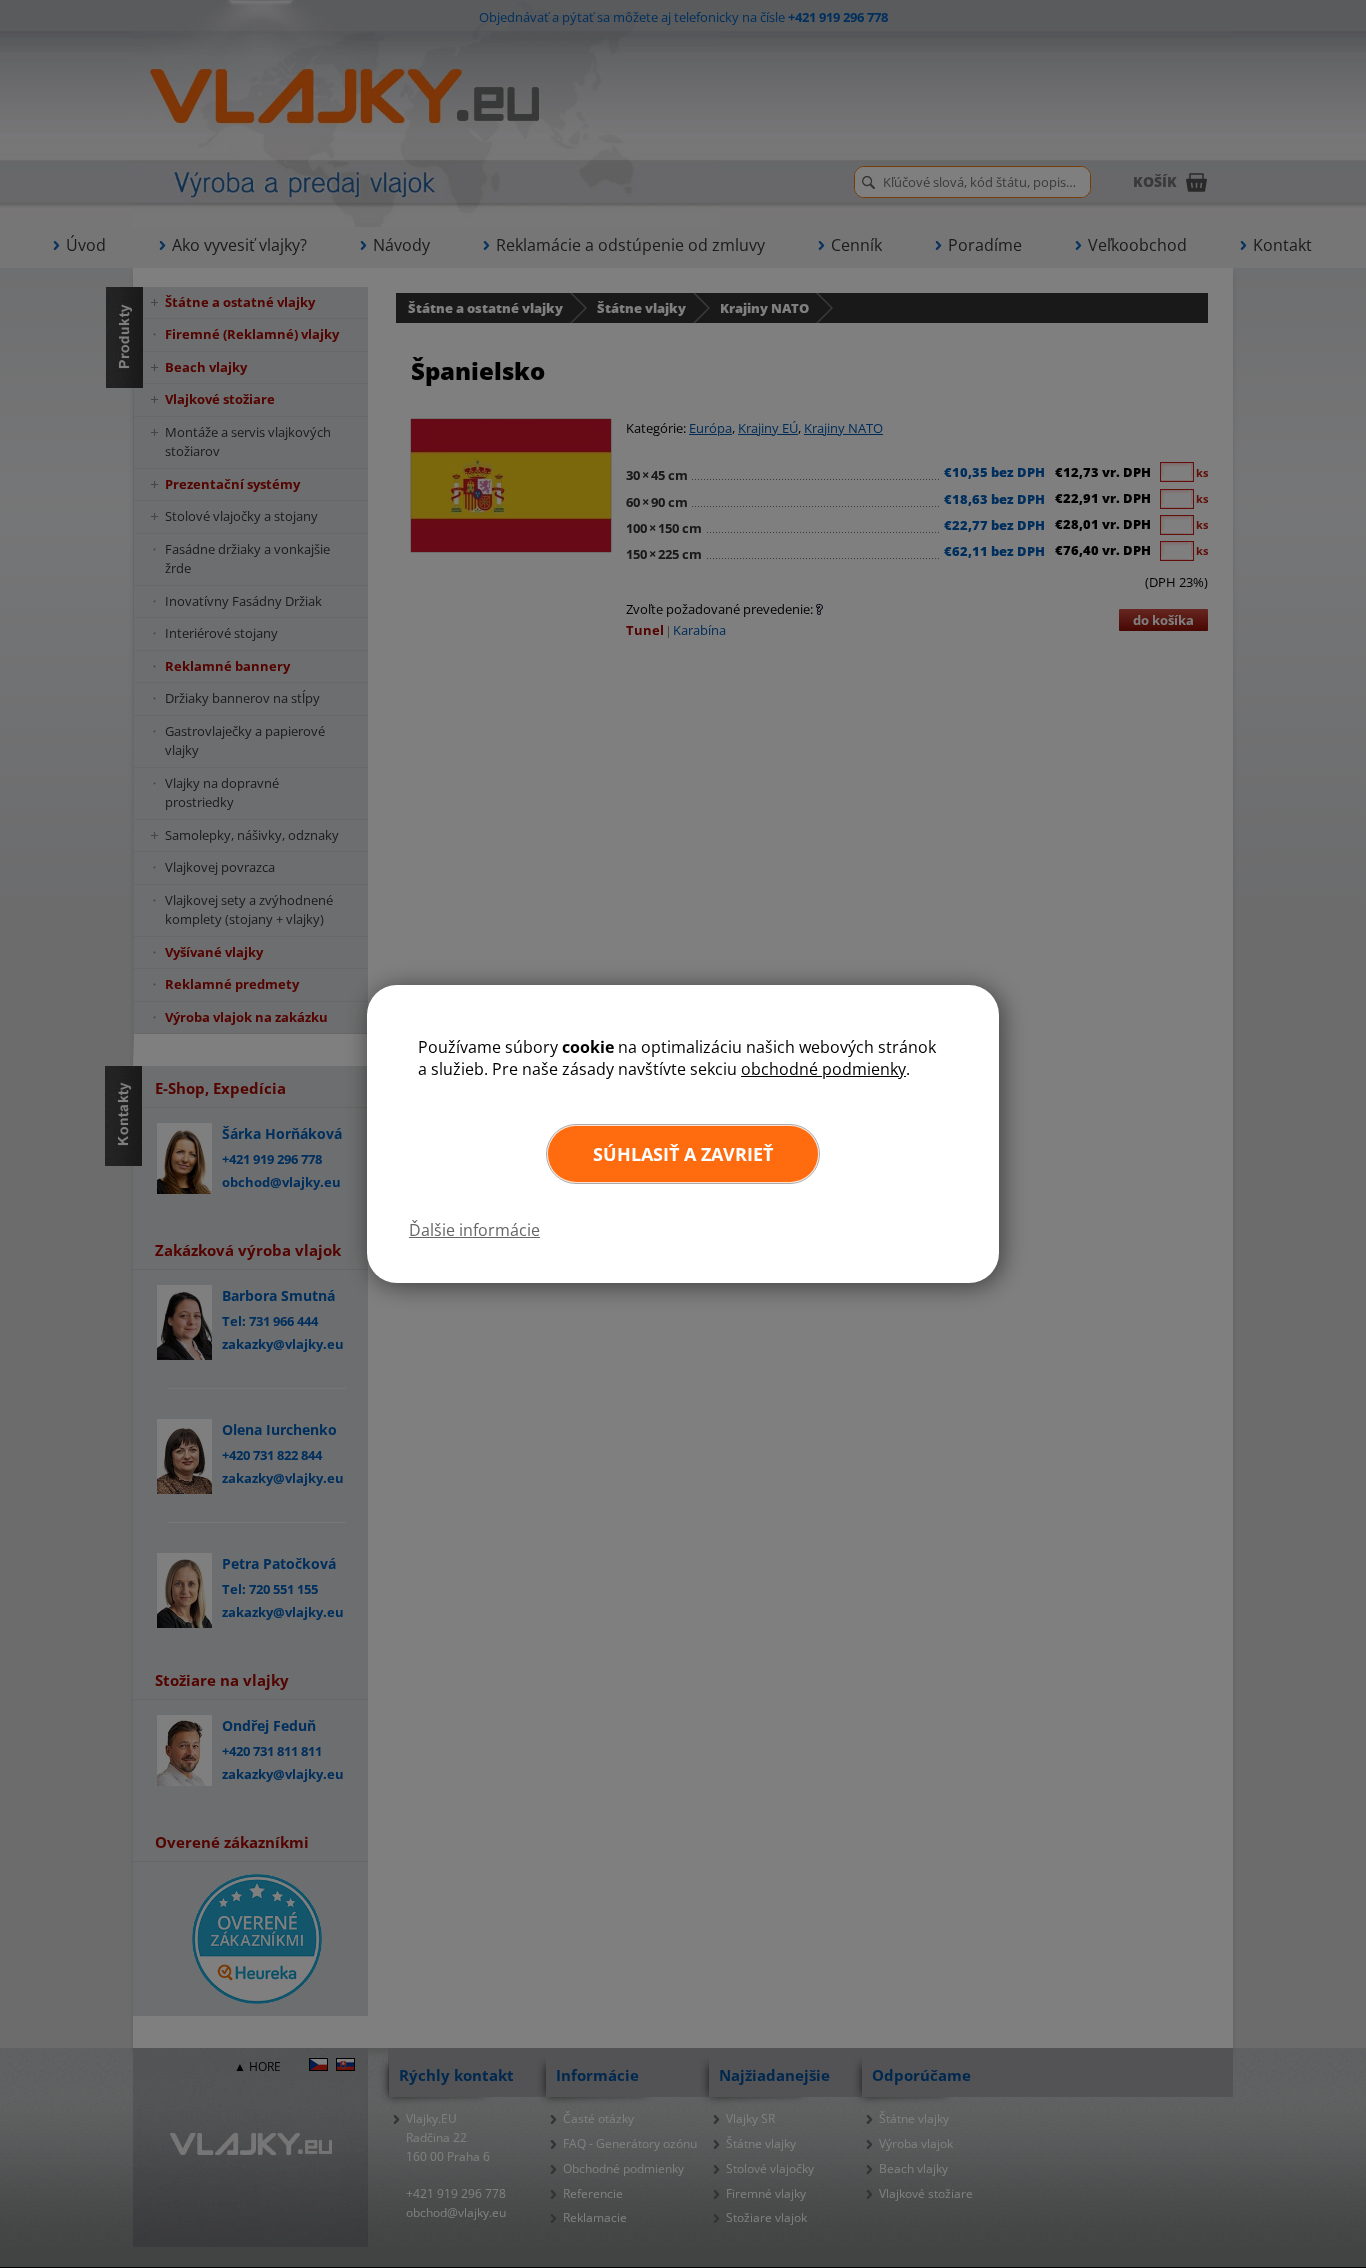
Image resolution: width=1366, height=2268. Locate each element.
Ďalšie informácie (474, 1230)
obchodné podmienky (823, 1069)
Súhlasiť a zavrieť (683, 1154)
